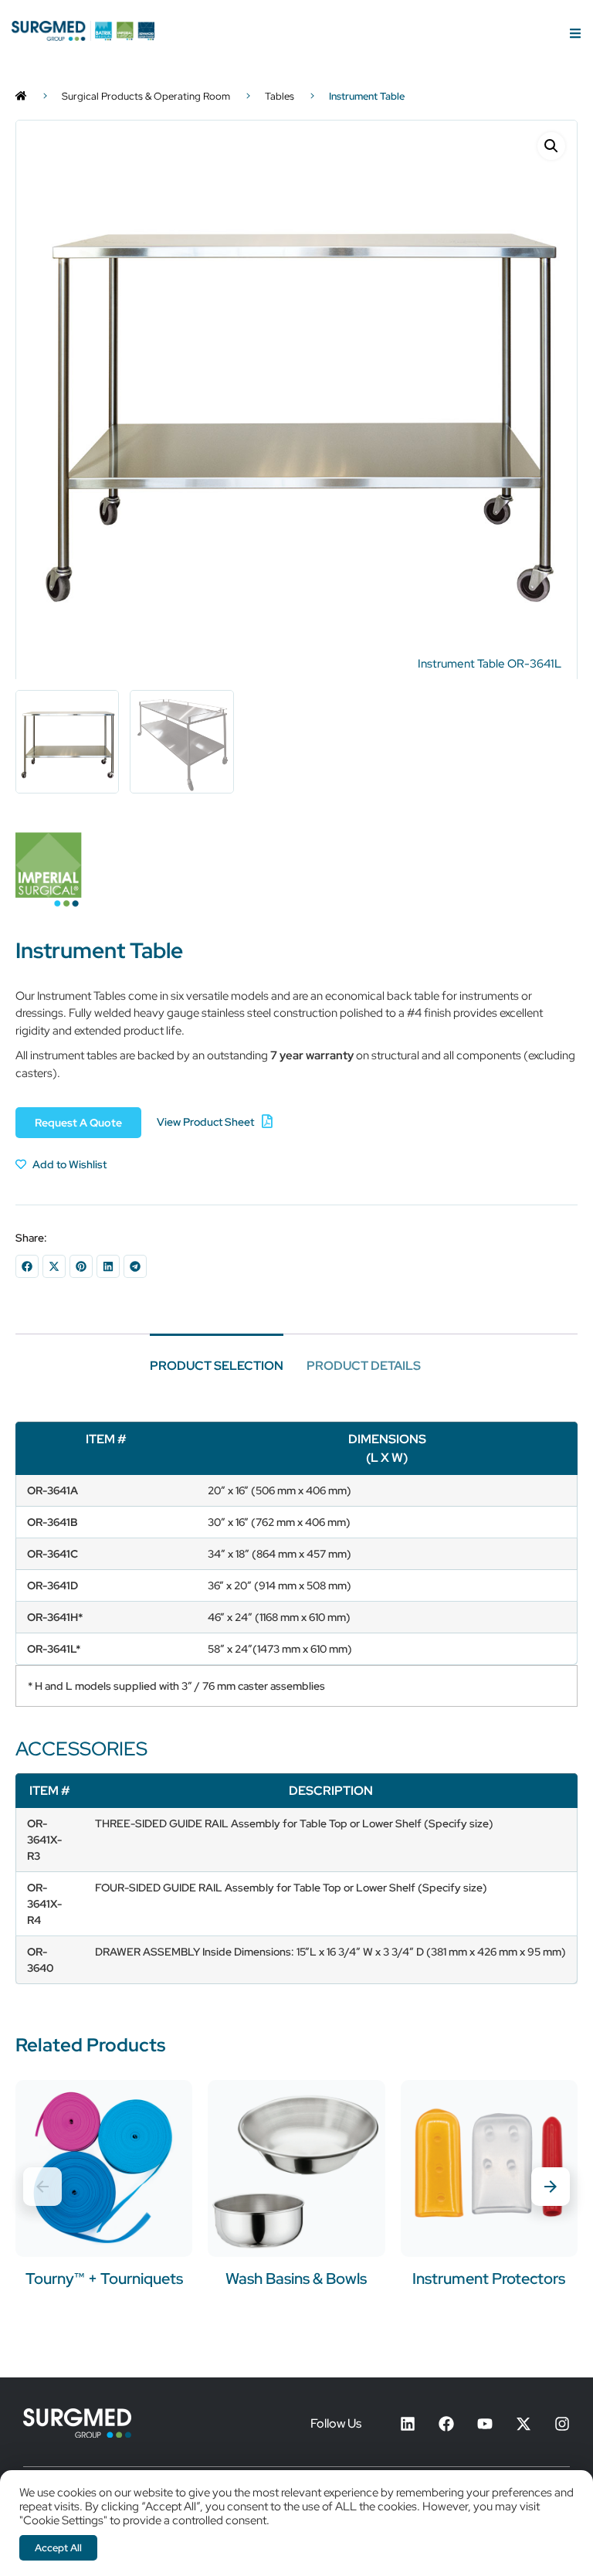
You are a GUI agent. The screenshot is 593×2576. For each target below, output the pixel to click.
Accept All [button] (58, 2548)
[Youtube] (485, 2424)
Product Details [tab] (364, 1366)
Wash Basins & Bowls (296, 2279)
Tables (280, 96)
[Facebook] (446, 2424)
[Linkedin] (408, 2424)
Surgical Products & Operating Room (146, 96)
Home (21, 97)
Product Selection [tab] (217, 1366)
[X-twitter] (524, 2424)
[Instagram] (562, 2424)
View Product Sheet (205, 1122)
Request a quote (78, 1123)
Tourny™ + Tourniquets (104, 2279)
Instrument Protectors (489, 2279)
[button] (551, 146)
